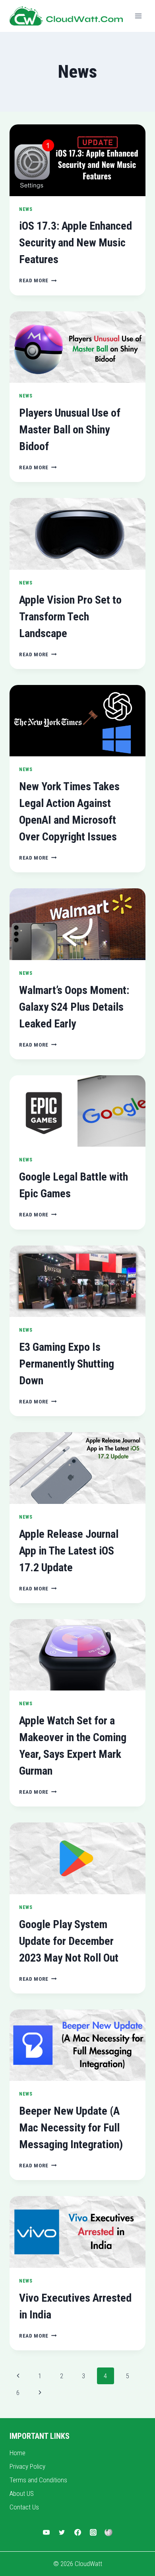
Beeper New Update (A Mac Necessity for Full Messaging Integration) (71, 2128)
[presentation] (77, 160)
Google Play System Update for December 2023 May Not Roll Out (69, 1941)
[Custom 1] (108, 2533)
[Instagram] (93, 2533)
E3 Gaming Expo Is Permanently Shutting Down (67, 1364)
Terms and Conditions (38, 2480)
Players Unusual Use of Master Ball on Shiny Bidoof (70, 430)
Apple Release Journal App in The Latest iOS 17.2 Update (69, 1551)
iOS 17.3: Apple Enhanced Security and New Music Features (76, 243)
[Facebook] (77, 2533)
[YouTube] (46, 2533)
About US (22, 2493)
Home (17, 2453)
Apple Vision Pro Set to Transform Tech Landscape (70, 617)
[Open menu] (138, 16)
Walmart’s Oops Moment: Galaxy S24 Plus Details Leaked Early (74, 1007)
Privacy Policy (27, 2466)
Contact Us (24, 2507)
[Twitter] (62, 2533)
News (26, 209)
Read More (38, 280)
